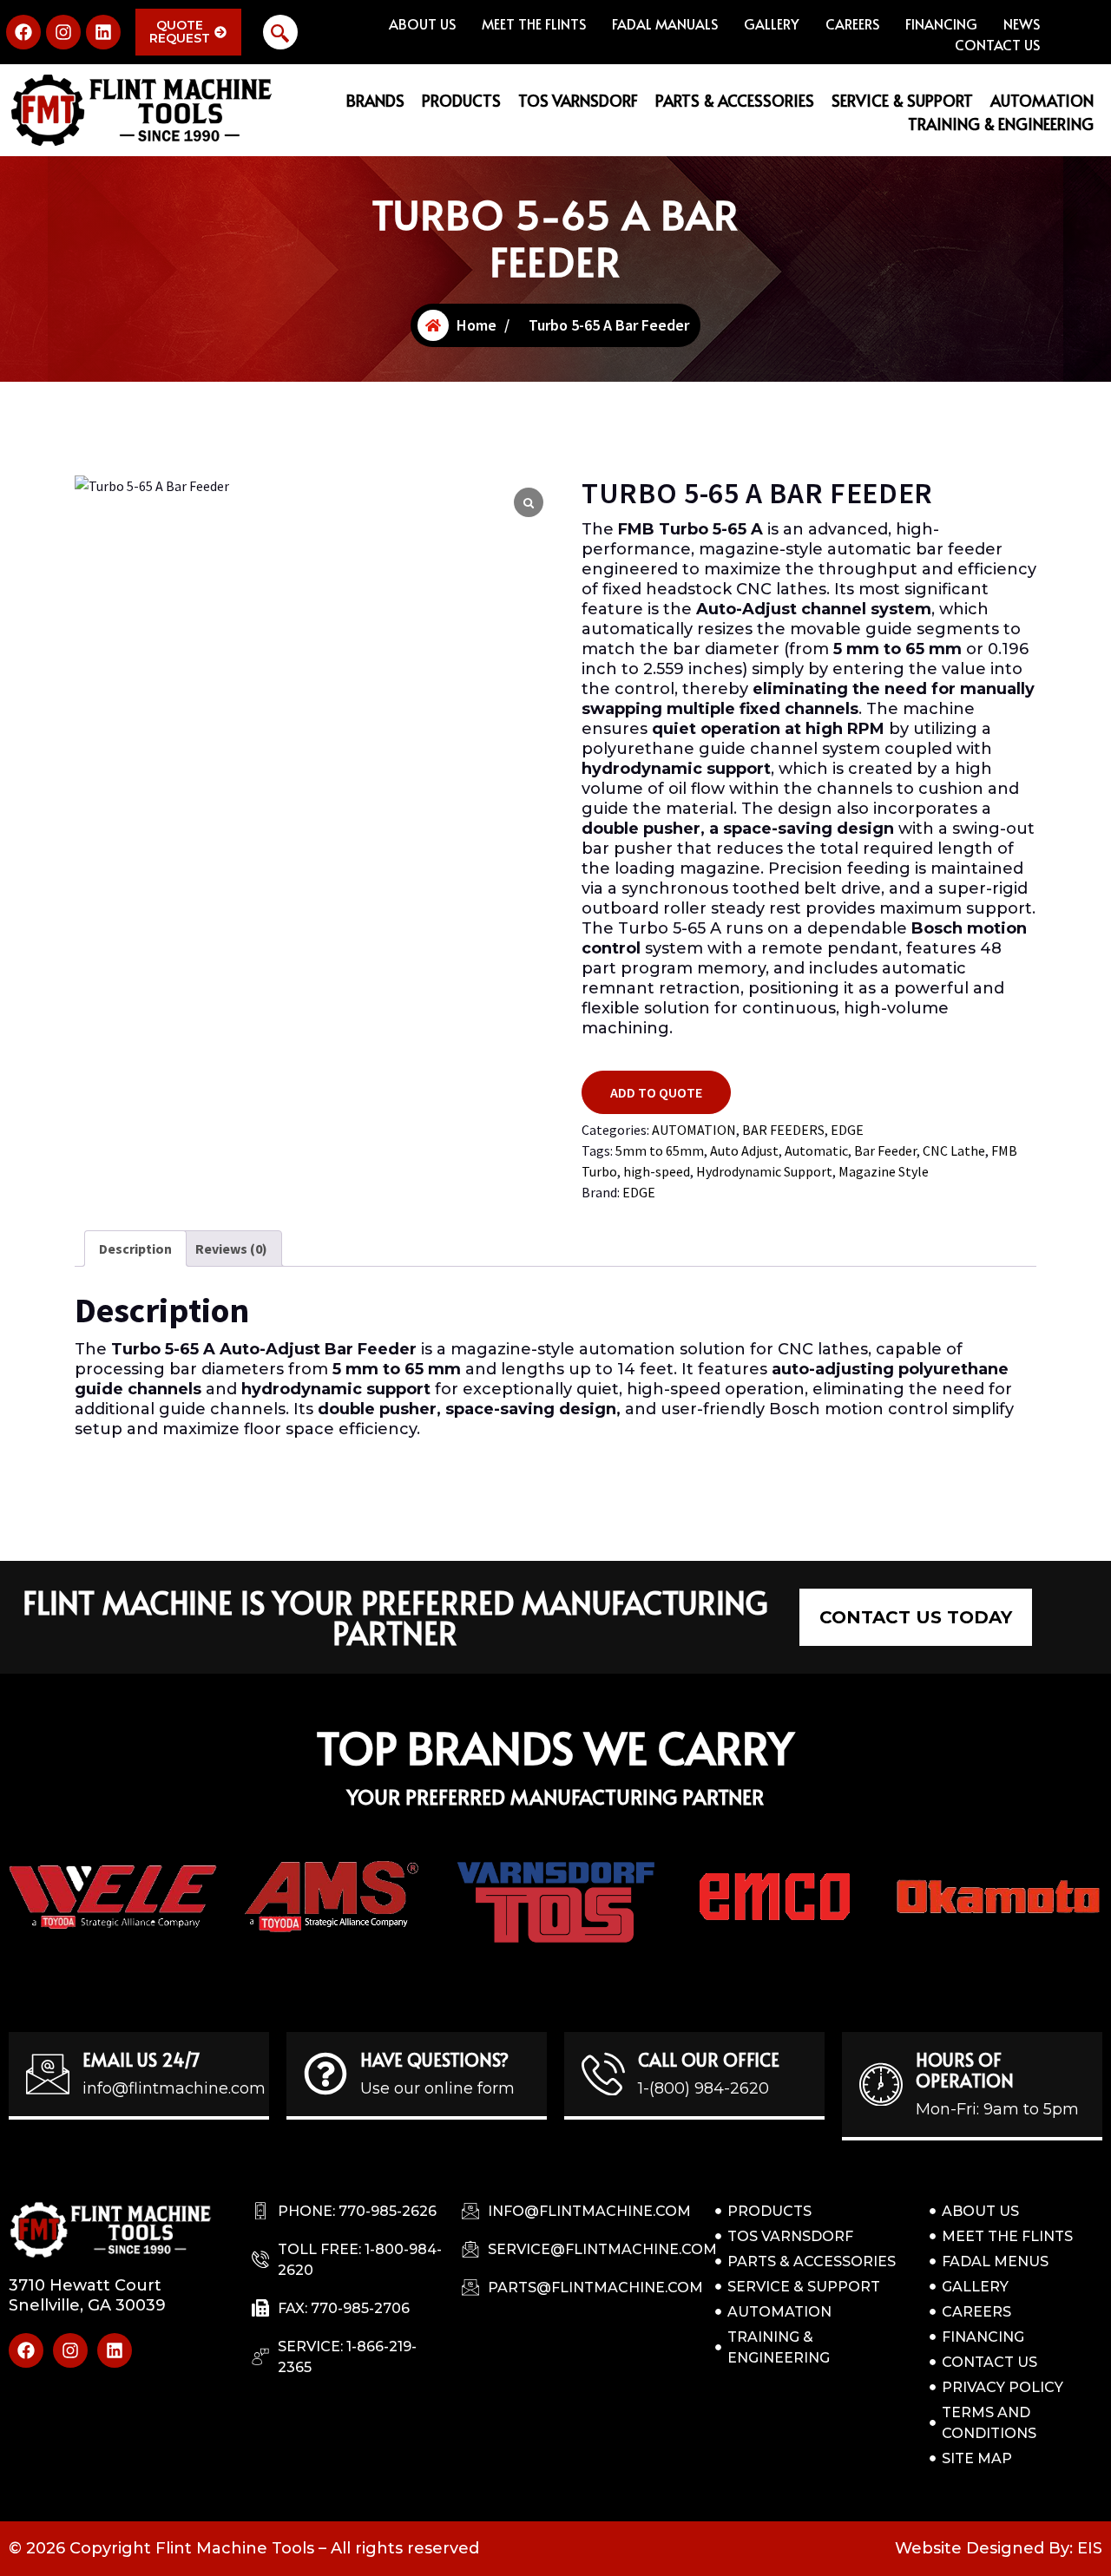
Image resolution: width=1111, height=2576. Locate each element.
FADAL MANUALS (665, 23)
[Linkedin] (103, 32)
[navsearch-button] (280, 32)
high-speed (657, 1171)
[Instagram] (63, 32)
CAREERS (852, 23)
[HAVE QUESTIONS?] (325, 2074)
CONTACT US (997, 44)
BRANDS (375, 100)
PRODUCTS (461, 100)
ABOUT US (422, 23)
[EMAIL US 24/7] (48, 2074)
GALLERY (772, 23)
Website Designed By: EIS (999, 2548)
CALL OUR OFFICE (709, 2060)
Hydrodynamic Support (764, 1171)
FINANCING (941, 23)
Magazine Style (884, 1171)
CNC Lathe (954, 1150)
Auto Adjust (744, 1150)
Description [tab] (135, 1249)
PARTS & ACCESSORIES (735, 100)
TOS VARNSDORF (578, 100)
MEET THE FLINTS (534, 23)
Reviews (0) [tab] (231, 1249)
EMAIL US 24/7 (141, 2060)
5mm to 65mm (660, 1150)
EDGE (847, 1130)
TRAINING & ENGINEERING (1001, 124)
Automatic (816, 1150)
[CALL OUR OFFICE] (603, 2074)
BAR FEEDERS (783, 1130)
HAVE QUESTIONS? (434, 2060)
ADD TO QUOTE (656, 1092)
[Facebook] (23, 32)
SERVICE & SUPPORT (902, 100)
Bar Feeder (885, 1150)
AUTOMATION (1042, 100)
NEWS (1022, 23)
